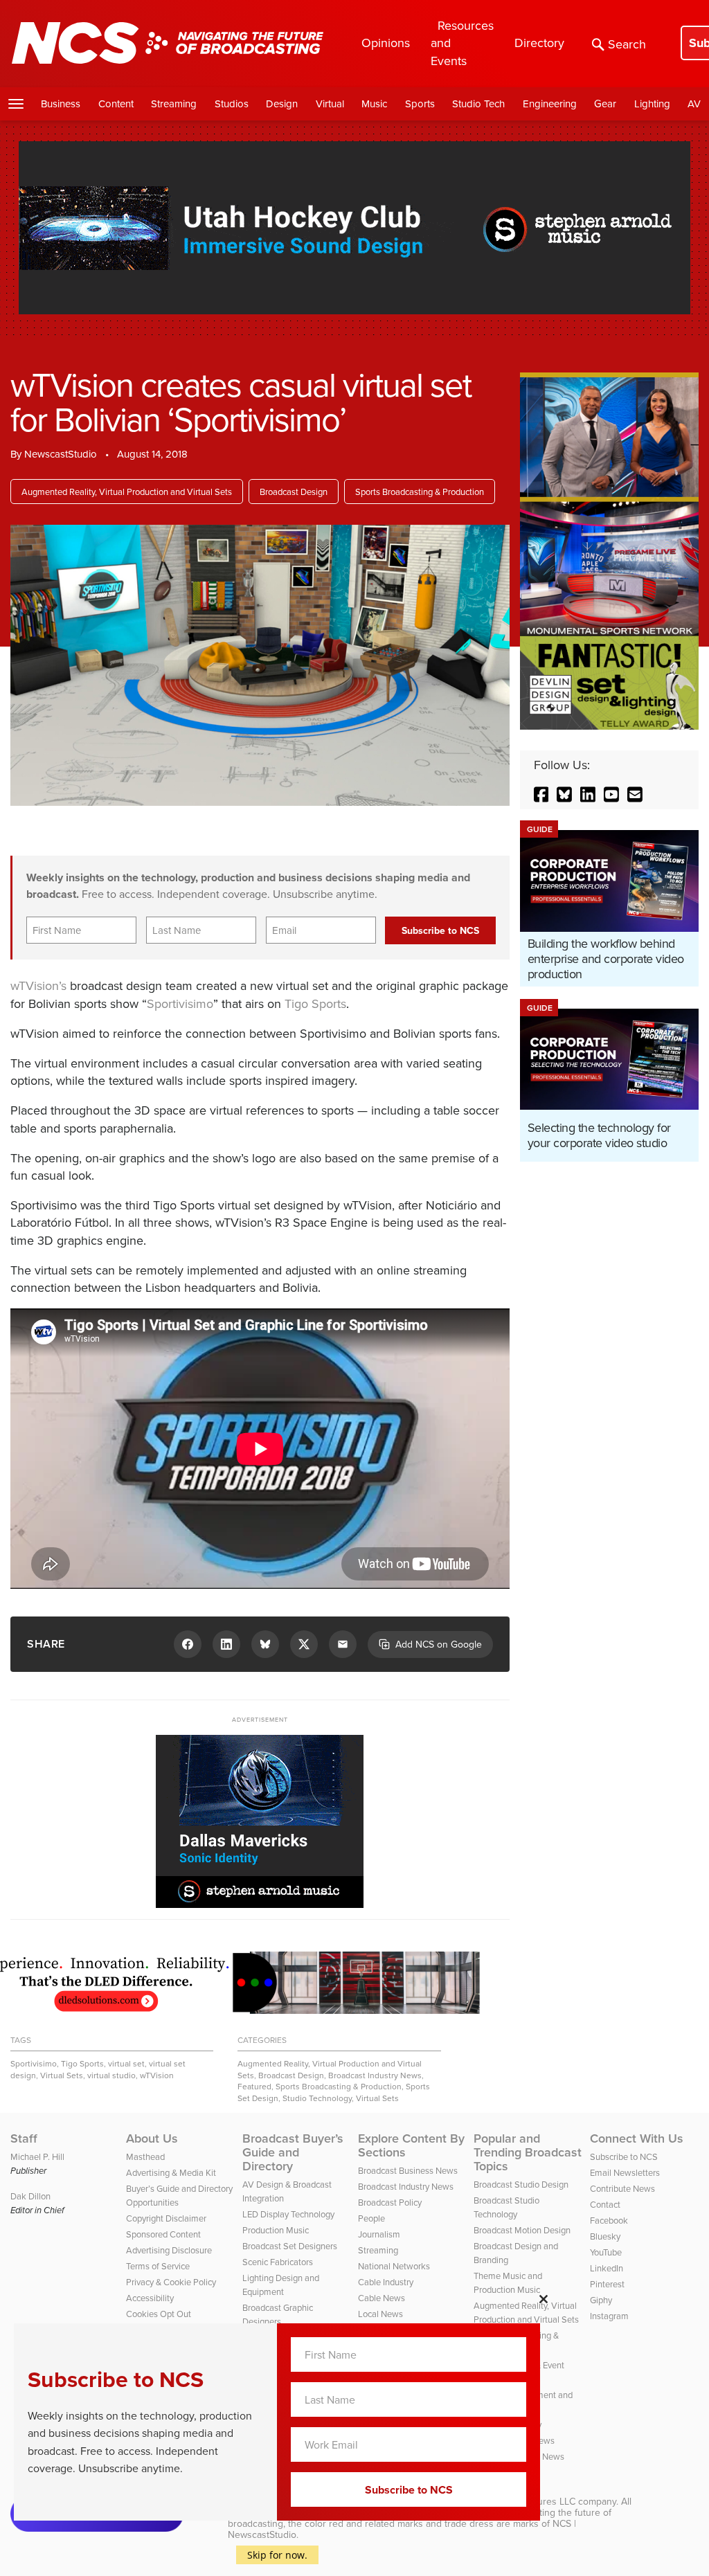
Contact (605, 2204)
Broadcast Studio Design (521, 2184)
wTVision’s (38, 985)
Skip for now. (277, 2555)
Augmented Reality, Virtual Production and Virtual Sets (127, 492)
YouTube (606, 2252)
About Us (152, 2138)
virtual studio (111, 2075)
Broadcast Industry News (375, 2075)
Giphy (601, 2300)
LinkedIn (607, 2268)
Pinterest (607, 2284)
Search (627, 44)
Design (282, 103)
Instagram (609, 2316)
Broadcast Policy (390, 2202)
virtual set (126, 2063)
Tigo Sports (315, 1003)
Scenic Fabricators (278, 2262)
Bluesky (605, 2236)
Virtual (330, 103)
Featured (254, 2086)
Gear (605, 103)
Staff (24, 2138)
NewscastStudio (61, 454)
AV (694, 103)
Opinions (386, 43)
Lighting (652, 103)
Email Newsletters (625, 2172)
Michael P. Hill (37, 2156)
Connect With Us (637, 2138)
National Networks (394, 2266)
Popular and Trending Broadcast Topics (528, 2152)
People (371, 2218)
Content (116, 103)
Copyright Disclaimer (166, 2218)
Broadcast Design (294, 492)
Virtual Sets (62, 2075)
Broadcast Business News (408, 2170)
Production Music (276, 2230)
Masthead (145, 2156)
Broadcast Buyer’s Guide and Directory (293, 2152)
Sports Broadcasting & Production (420, 492)
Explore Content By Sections (411, 2145)
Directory (539, 43)
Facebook (609, 2220)
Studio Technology (317, 2098)
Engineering (550, 103)
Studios (232, 103)
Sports (420, 103)
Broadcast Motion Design (522, 2230)
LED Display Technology (288, 2214)
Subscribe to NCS (624, 2156)
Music (374, 103)
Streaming (174, 103)
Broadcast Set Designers (290, 2246)
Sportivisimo (180, 1003)
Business (61, 103)
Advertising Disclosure (169, 2250)
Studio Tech (478, 103)
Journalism (379, 2234)
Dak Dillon (30, 2196)
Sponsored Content (163, 2234)
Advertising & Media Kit (171, 2172)
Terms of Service (158, 2266)
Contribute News (622, 2188)
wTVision (157, 2075)
